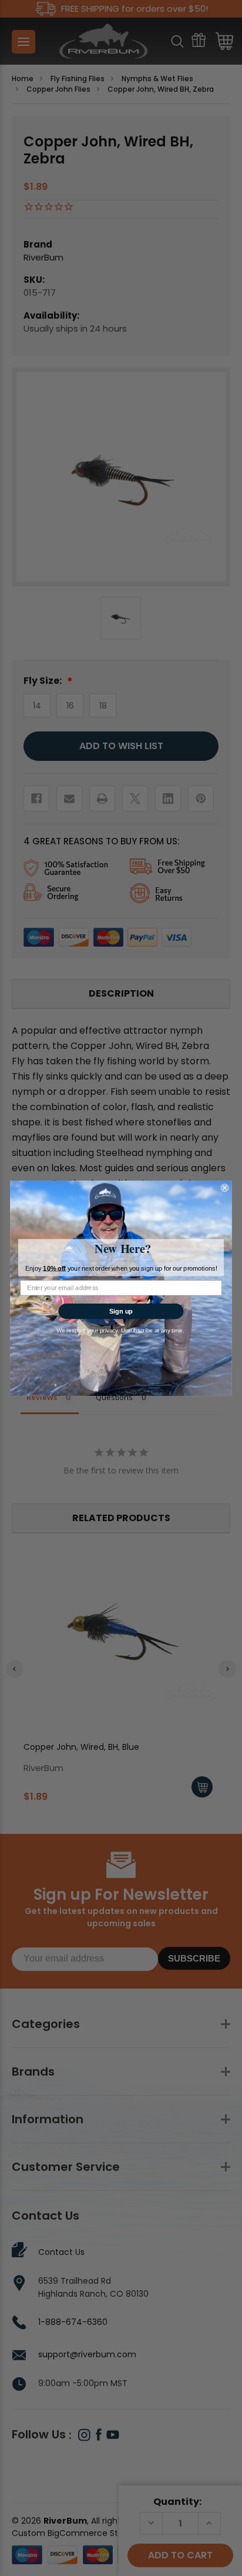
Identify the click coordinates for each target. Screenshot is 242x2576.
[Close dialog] (225, 1188)
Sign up (121, 1311)
